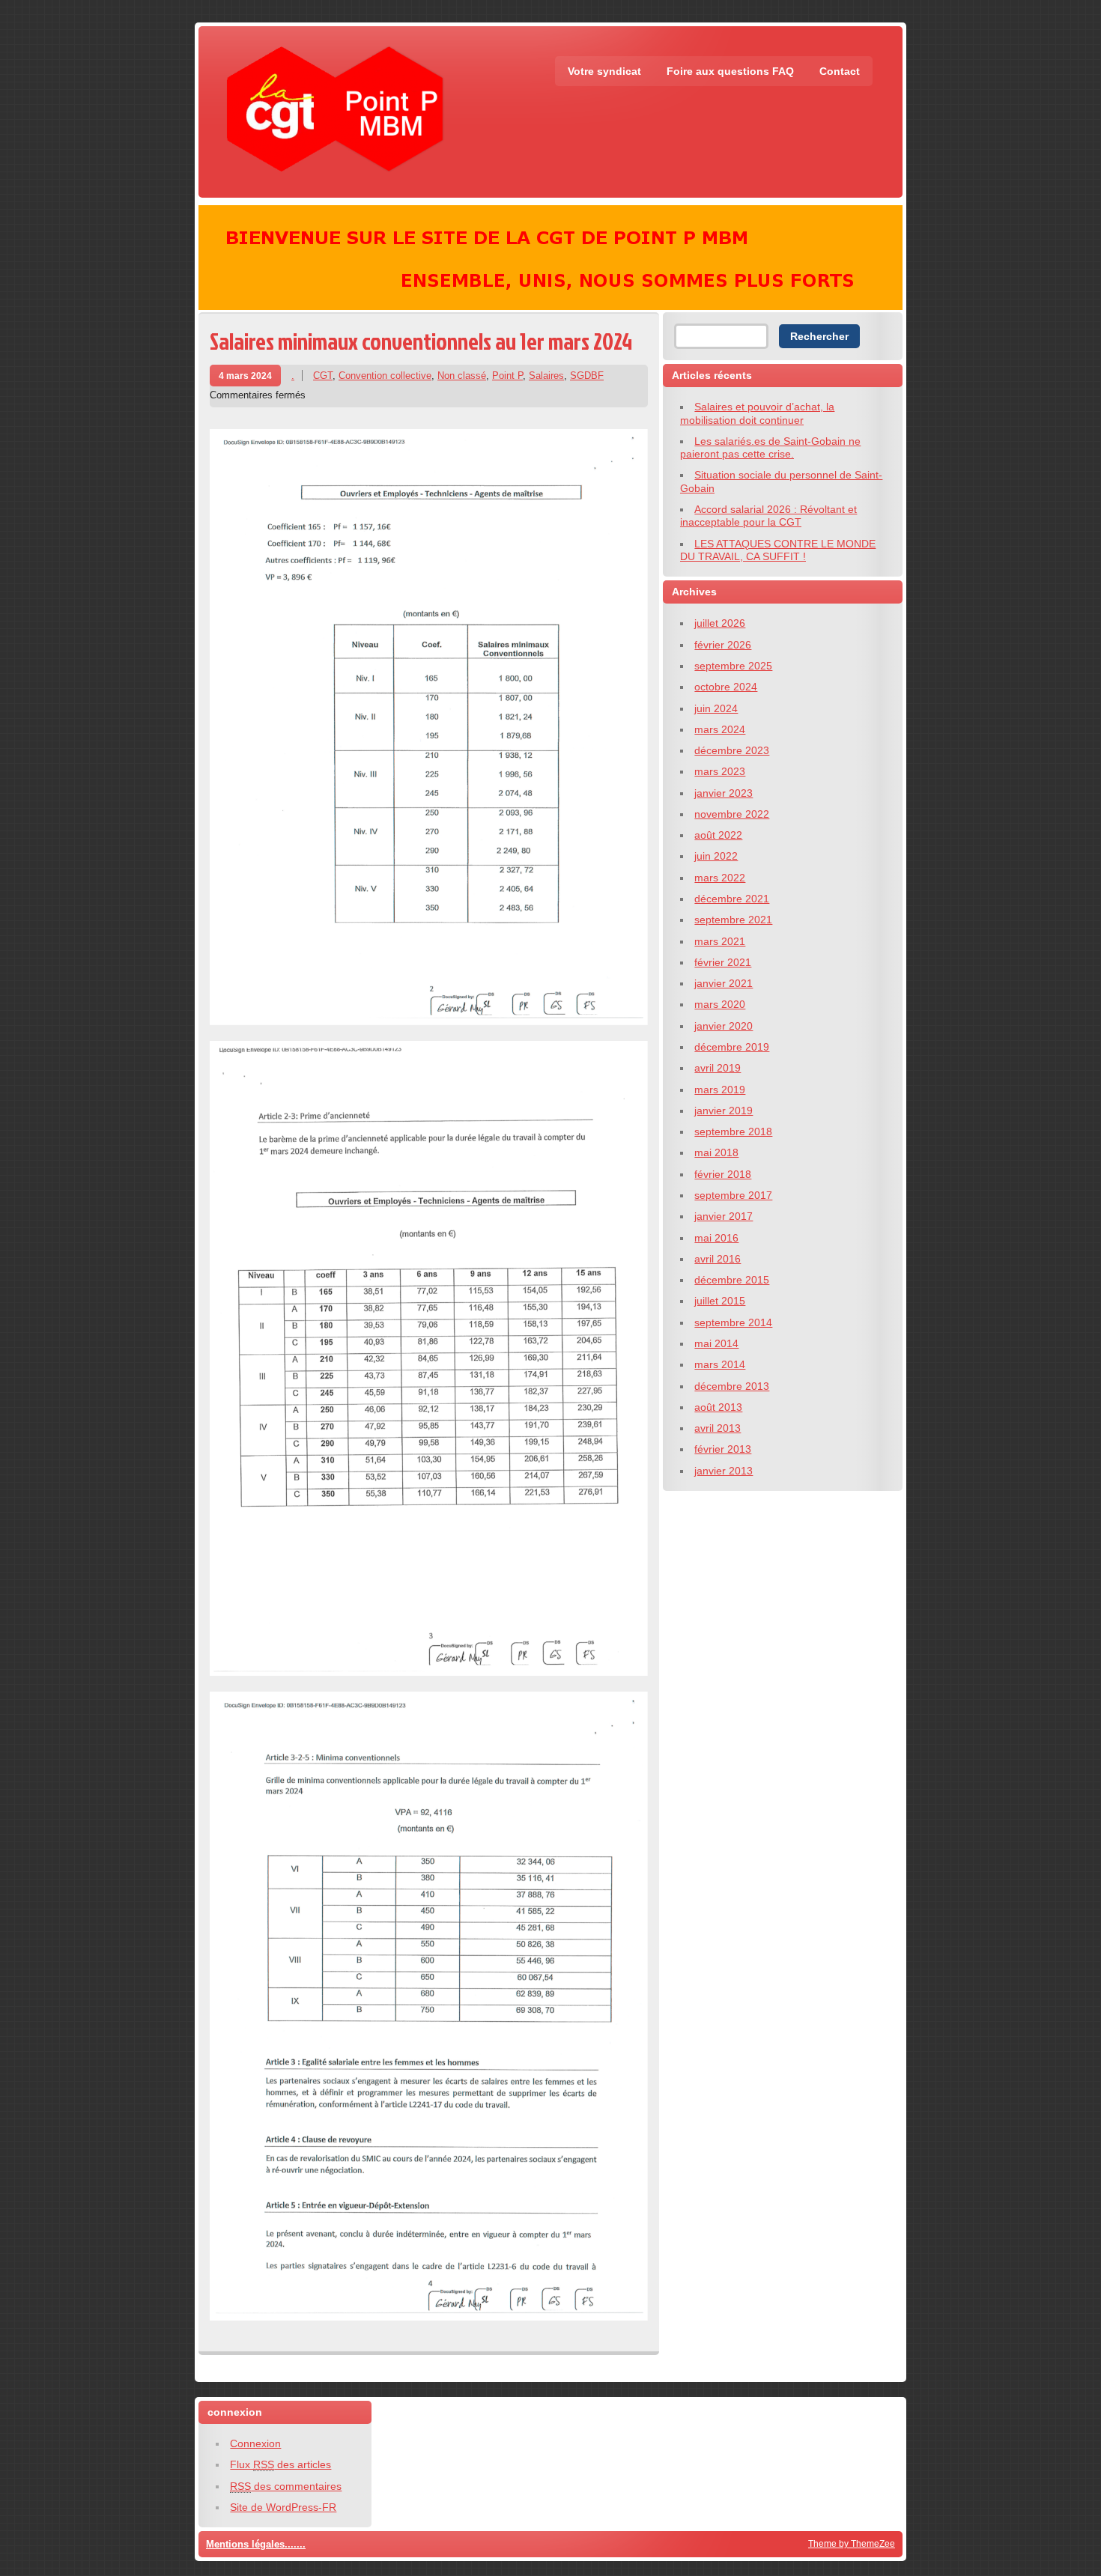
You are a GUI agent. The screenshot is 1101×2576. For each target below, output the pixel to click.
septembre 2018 (733, 1131)
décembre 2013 (732, 1386)
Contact (840, 71)
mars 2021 (720, 941)
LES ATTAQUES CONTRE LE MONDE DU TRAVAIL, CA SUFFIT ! (778, 550)
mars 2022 (720, 878)
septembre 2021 (733, 920)
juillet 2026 (720, 623)
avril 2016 (718, 1259)
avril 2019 (718, 1068)
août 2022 (718, 835)
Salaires (546, 376)
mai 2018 (716, 1152)
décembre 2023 (732, 750)
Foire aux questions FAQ (730, 71)
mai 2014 (716, 1343)
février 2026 (723, 645)
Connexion (255, 2443)
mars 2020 (720, 1004)
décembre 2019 (732, 1047)
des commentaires (286, 2486)
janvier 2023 (724, 793)
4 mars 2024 (245, 376)
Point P (507, 376)
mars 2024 (720, 729)
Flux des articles (280, 2464)
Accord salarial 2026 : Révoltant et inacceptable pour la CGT (768, 516)
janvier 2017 (724, 1216)
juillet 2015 (720, 1301)
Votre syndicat (604, 71)
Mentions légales (245, 2544)
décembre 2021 (732, 899)
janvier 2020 (724, 1026)
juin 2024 (716, 708)
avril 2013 (718, 1428)
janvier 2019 (724, 1111)
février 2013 (723, 1449)
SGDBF (587, 376)
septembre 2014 (733, 1322)
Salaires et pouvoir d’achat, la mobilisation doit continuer (757, 413)
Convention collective (385, 376)
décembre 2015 (732, 1280)
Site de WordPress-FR (283, 2507)
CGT (323, 376)
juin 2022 (716, 856)
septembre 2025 (733, 666)
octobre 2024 (726, 687)
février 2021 (723, 962)
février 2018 (723, 1174)
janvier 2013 (724, 1471)
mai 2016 (716, 1238)
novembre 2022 (732, 814)
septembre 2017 (733, 1195)
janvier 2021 (724, 983)
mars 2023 (720, 771)
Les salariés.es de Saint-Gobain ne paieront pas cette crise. (770, 447)
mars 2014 (720, 1364)
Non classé (462, 376)
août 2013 (718, 1407)
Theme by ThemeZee (852, 2543)
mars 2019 (720, 1090)
